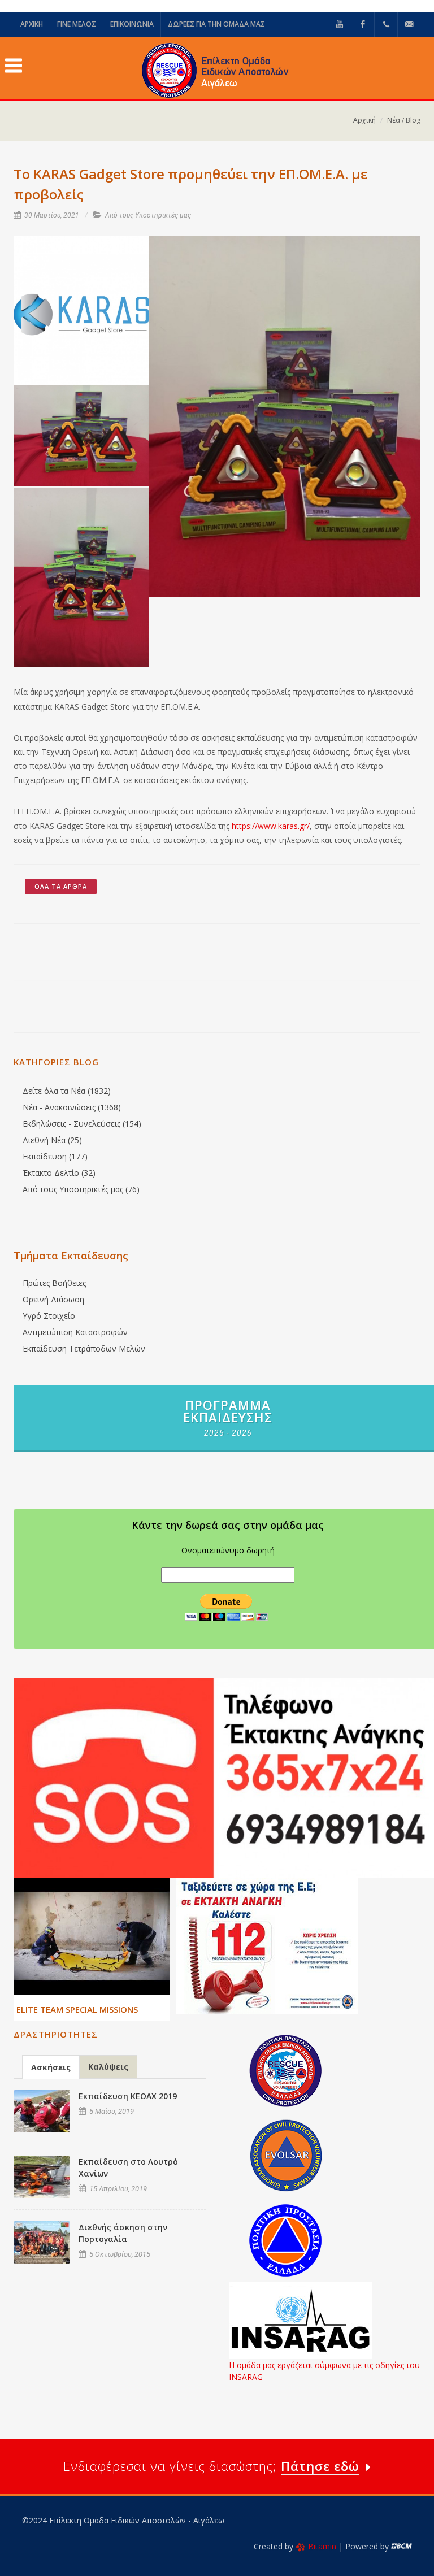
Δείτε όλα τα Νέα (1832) (67, 1091)
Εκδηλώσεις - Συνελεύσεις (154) (82, 1124)
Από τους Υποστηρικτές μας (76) (81, 1189)
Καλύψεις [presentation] (108, 2067)
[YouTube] (340, 24)
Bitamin (322, 2546)
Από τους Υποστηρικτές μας (148, 215)
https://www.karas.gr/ (271, 826)
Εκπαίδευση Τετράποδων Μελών (84, 1348)
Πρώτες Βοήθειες (54, 1283)
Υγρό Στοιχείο (49, 1316)
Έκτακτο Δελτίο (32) (59, 1173)
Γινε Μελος (77, 24)
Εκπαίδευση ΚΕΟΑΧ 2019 (128, 2096)
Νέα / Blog (404, 120)
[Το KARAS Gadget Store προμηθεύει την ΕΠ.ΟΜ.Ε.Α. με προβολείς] (81, 311)
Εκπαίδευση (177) (55, 1156)
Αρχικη (32, 24)
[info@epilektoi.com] (409, 24)
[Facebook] (363, 24)
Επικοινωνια (132, 24)
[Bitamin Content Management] (402, 2546)
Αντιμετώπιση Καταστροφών (75, 1332)
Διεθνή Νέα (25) (52, 1140)
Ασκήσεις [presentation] (51, 2067)
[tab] (51, 2067)
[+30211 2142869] (386, 24)
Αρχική (364, 120)
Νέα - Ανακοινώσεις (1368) (72, 1107)
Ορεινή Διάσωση (53, 1299)
